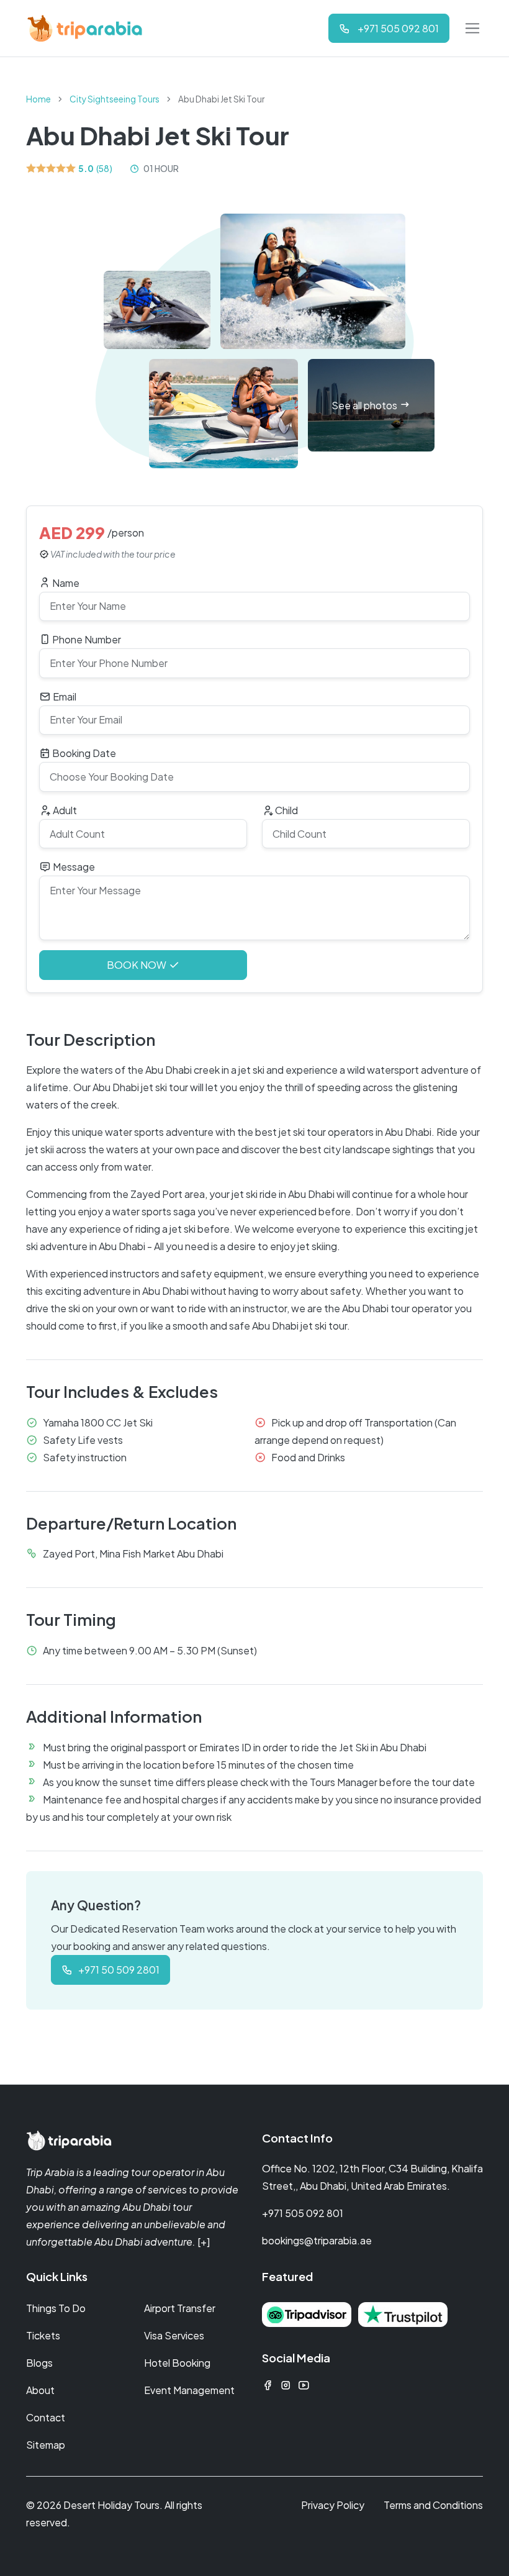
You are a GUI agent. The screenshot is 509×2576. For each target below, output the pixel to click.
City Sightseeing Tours (115, 99)
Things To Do (56, 2308)
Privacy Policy (333, 2505)
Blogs (39, 2363)
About (40, 2390)
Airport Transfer (180, 2308)
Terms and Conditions (433, 2505)
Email (64, 696)
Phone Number (86, 639)
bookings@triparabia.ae (317, 2240)
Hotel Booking (177, 2363)
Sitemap (46, 2445)
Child (286, 810)
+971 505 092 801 (303, 2213)
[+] (204, 2242)
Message (73, 867)
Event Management (189, 2390)
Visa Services (174, 2335)
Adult (64, 810)
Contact (46, 2417)
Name (65, 583)
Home (38, 99)
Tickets (43, 2335)
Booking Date (83, 753)
